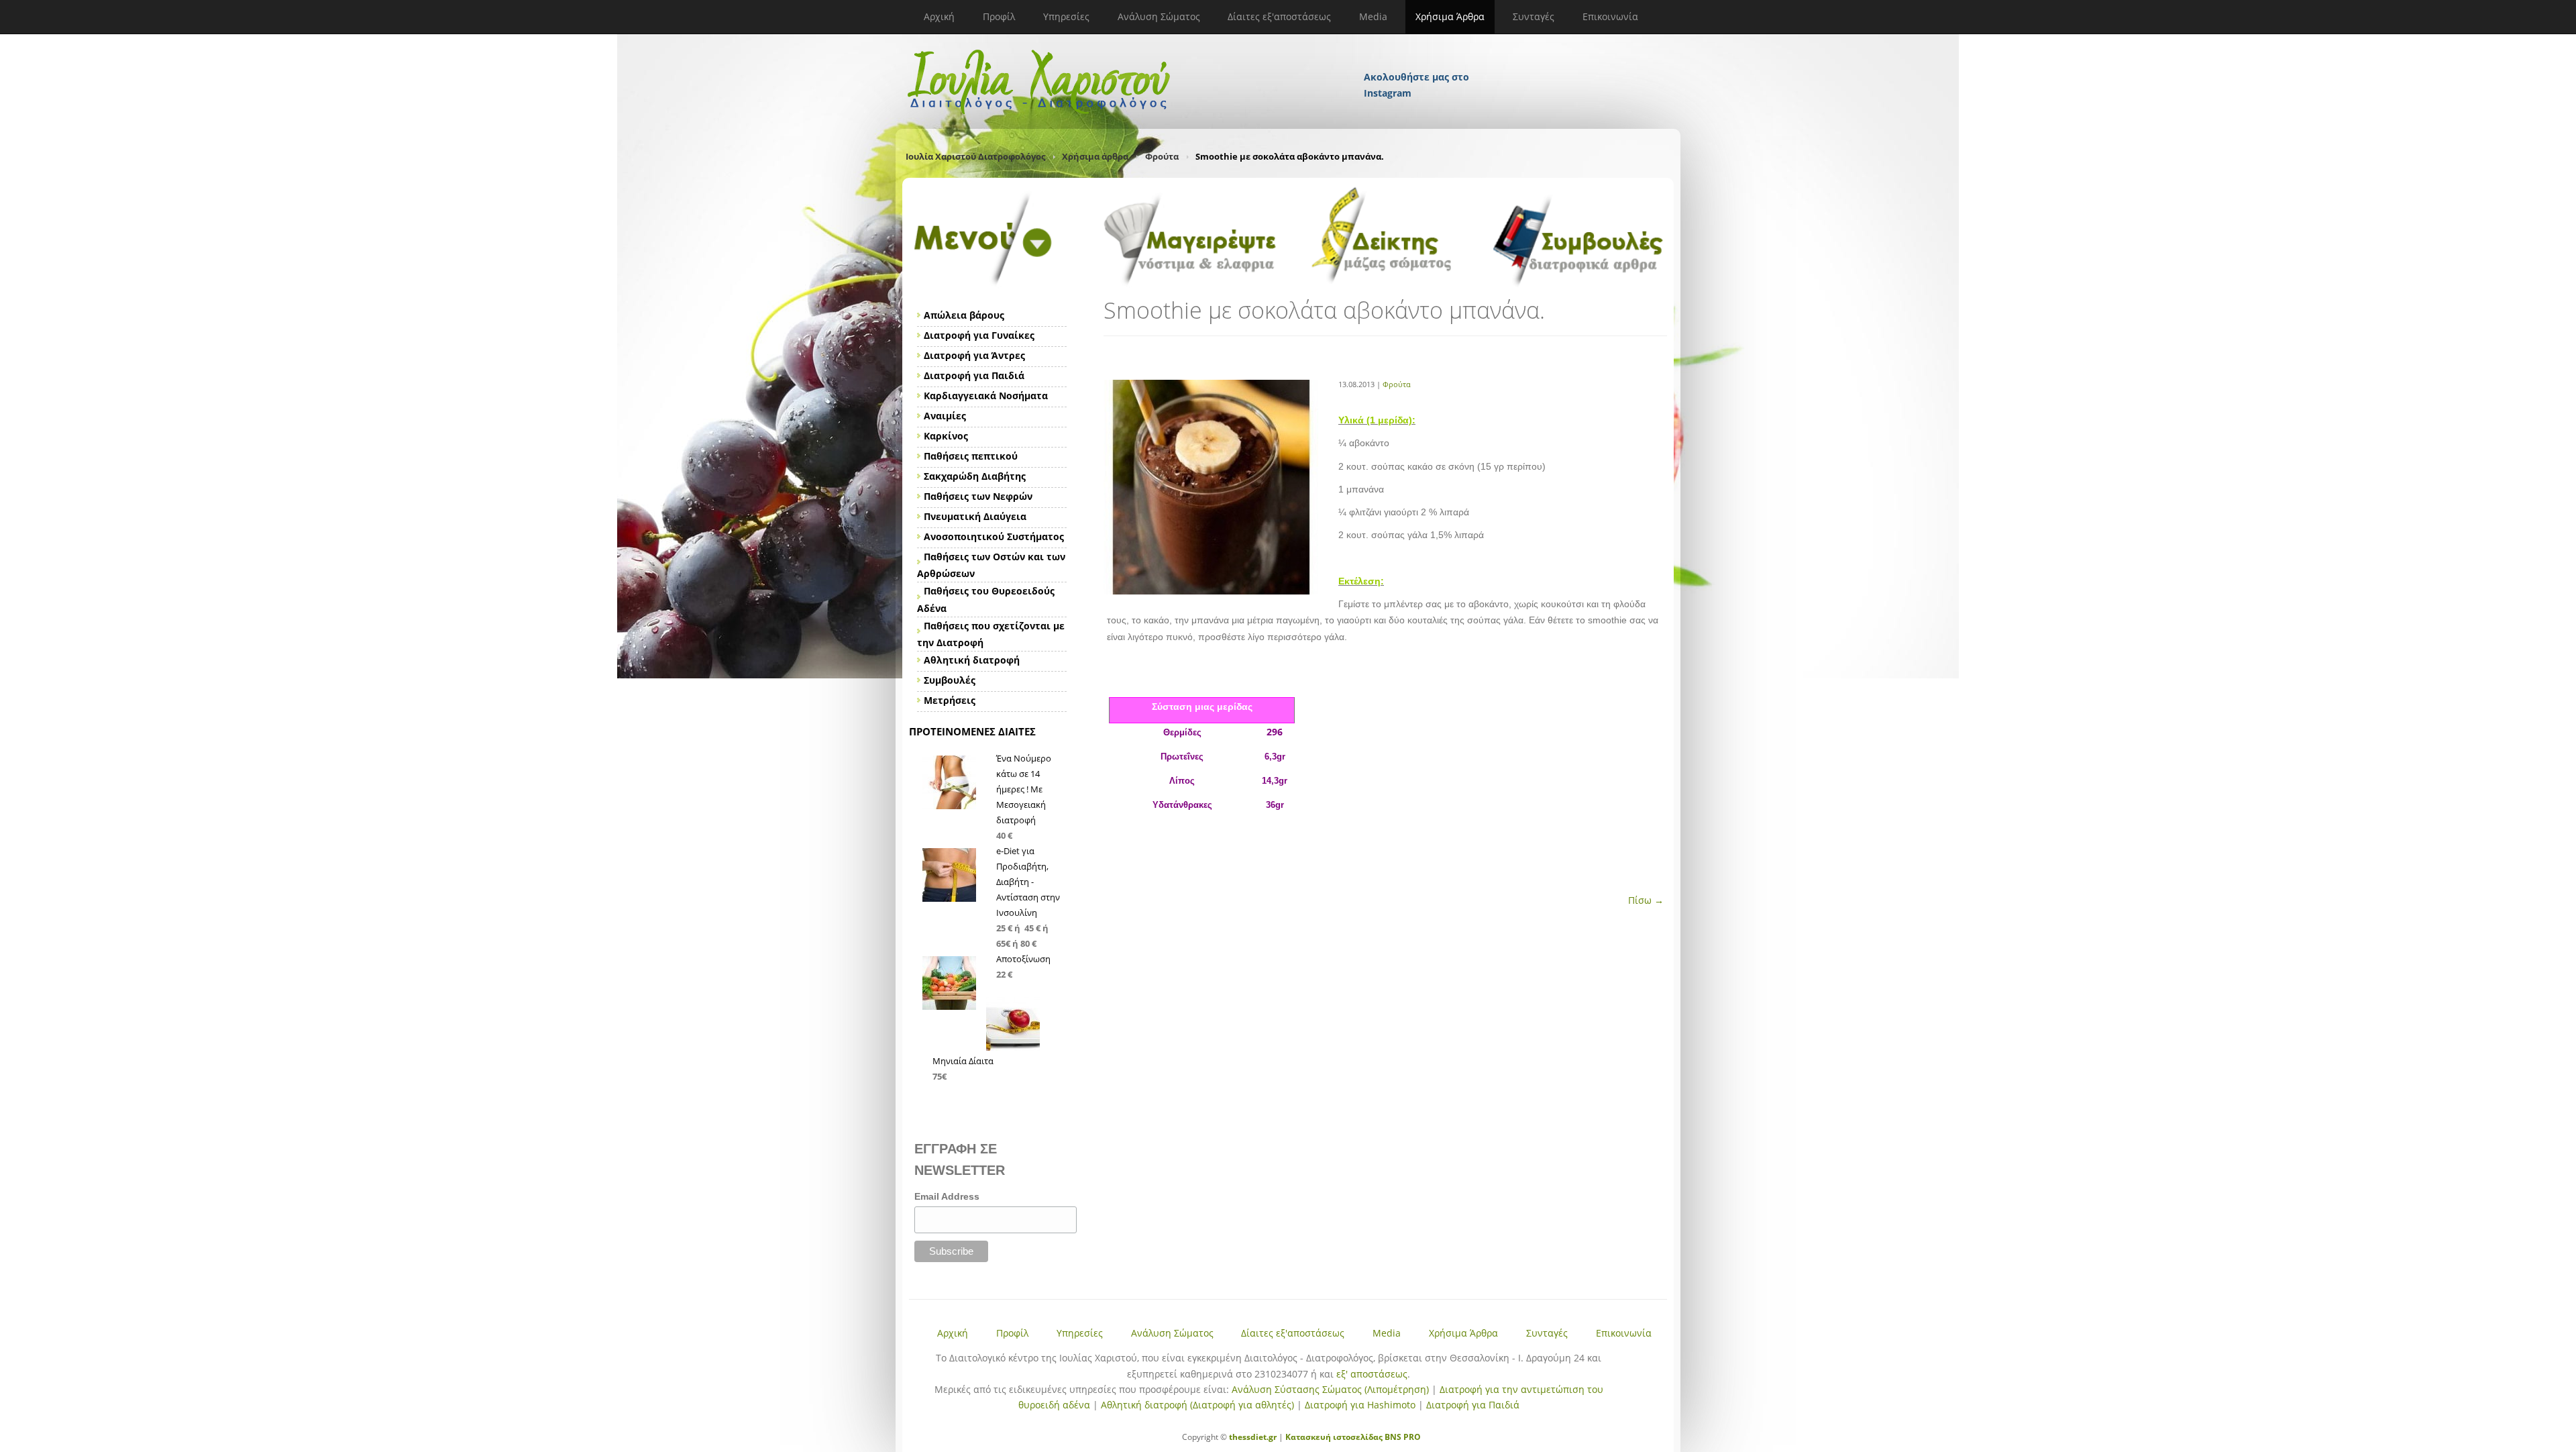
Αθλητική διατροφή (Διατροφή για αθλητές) (1197, 1405)
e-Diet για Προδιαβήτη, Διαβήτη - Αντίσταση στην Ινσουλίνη (1028, 882)
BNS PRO (1402, 1437)
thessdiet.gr (1253, 1437)
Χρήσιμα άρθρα (1095, 156)
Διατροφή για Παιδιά (1473, 1405)
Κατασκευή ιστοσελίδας (1334, 1437)
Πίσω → (1646, 900)
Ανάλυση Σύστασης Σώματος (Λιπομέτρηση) (1330, 1389)
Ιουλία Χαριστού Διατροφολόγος (975, 156)
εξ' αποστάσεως (1372, 1374)
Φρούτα (1162, 156)
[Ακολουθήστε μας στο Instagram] (1417, 59)
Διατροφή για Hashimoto (1360, 1405)
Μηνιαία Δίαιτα (963, 1061)
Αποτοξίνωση (1023, 959)
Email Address (947, 1196)
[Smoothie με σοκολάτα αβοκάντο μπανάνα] (1211, 591)
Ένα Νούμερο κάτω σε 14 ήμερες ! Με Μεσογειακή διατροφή (1024, 789)
